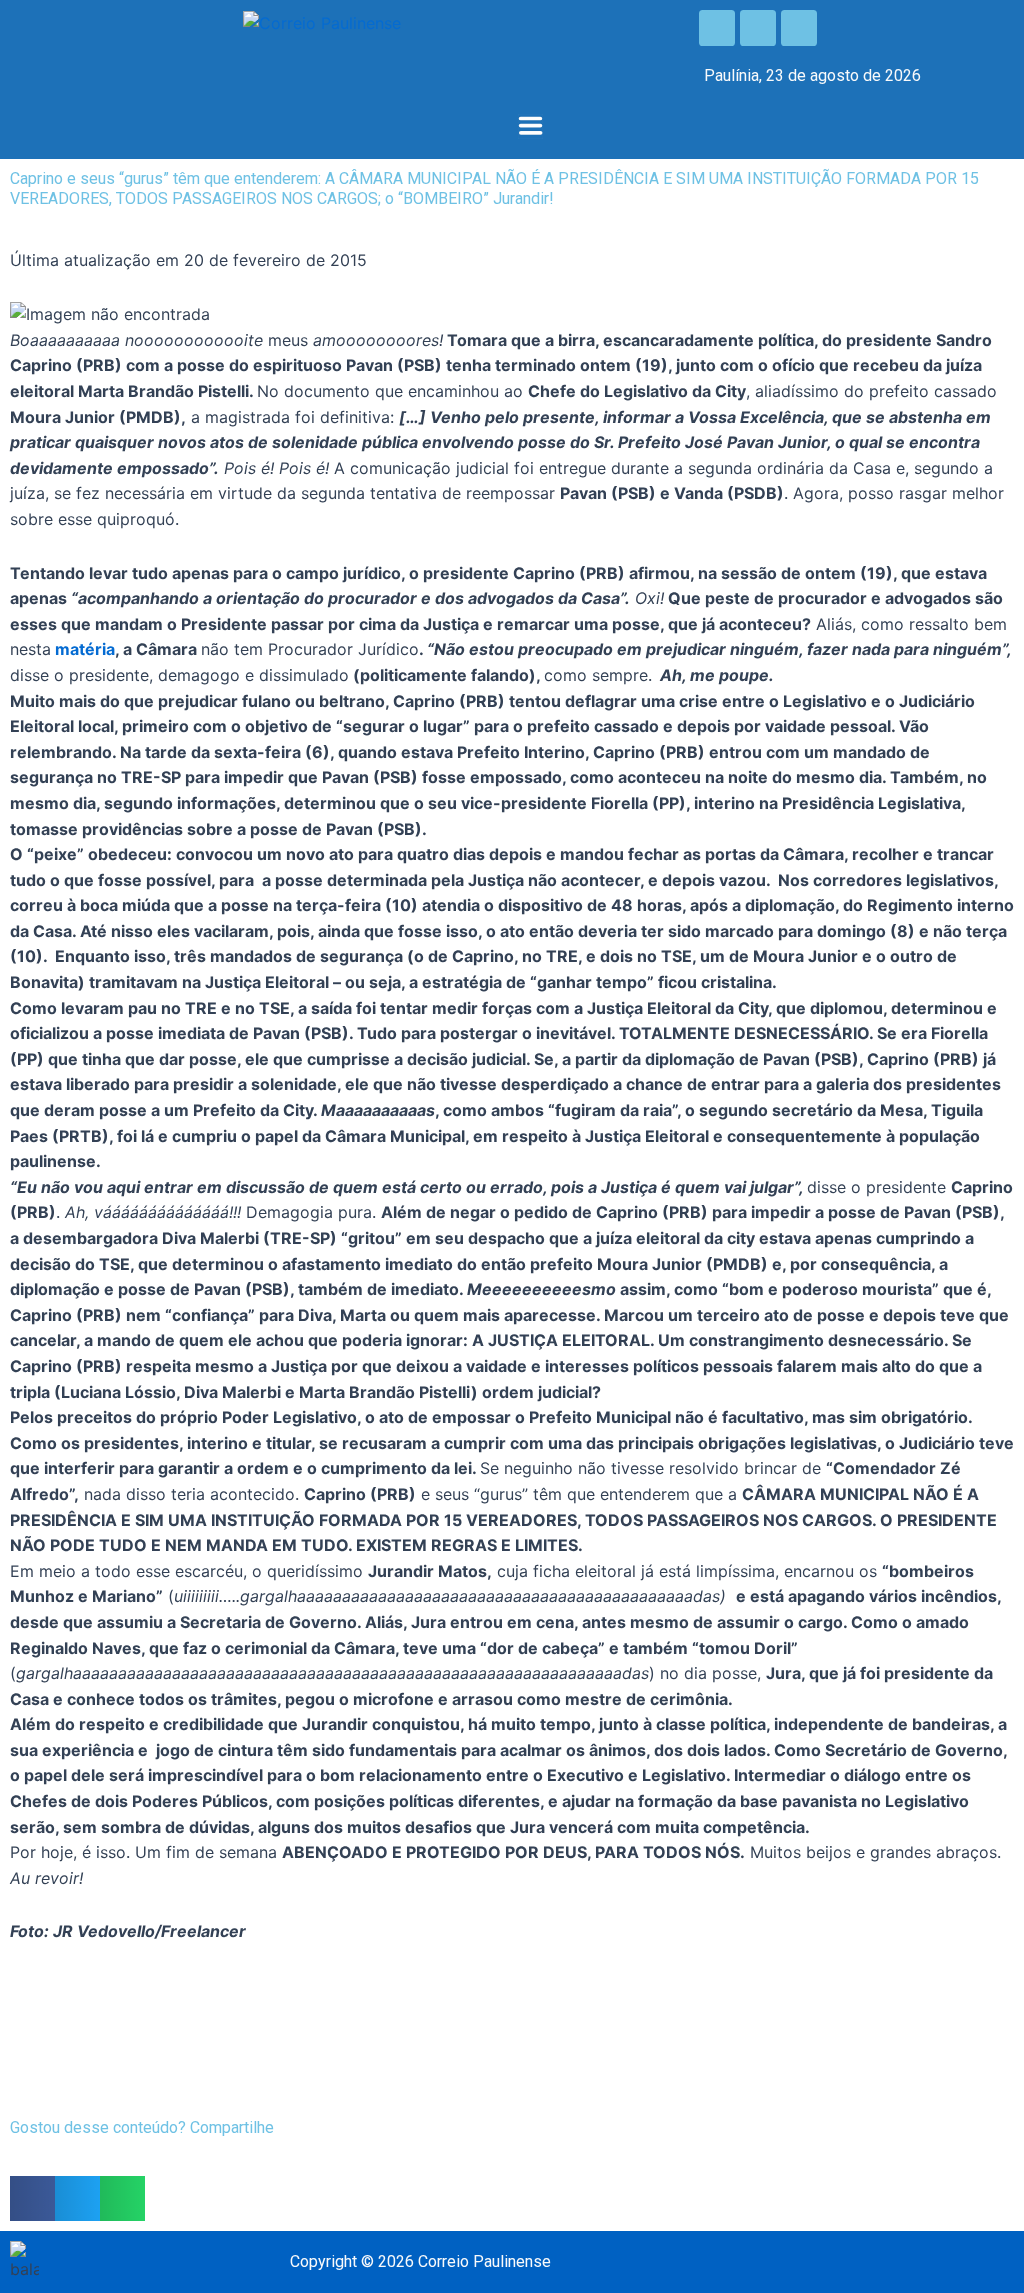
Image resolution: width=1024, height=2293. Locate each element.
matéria (85, 649)
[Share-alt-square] (799, 28)
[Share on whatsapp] (122, 2198)
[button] (530, 127)
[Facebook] (717, 28)
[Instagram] (758, 28)
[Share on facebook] (32, 2198)
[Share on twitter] (77, 2198)
